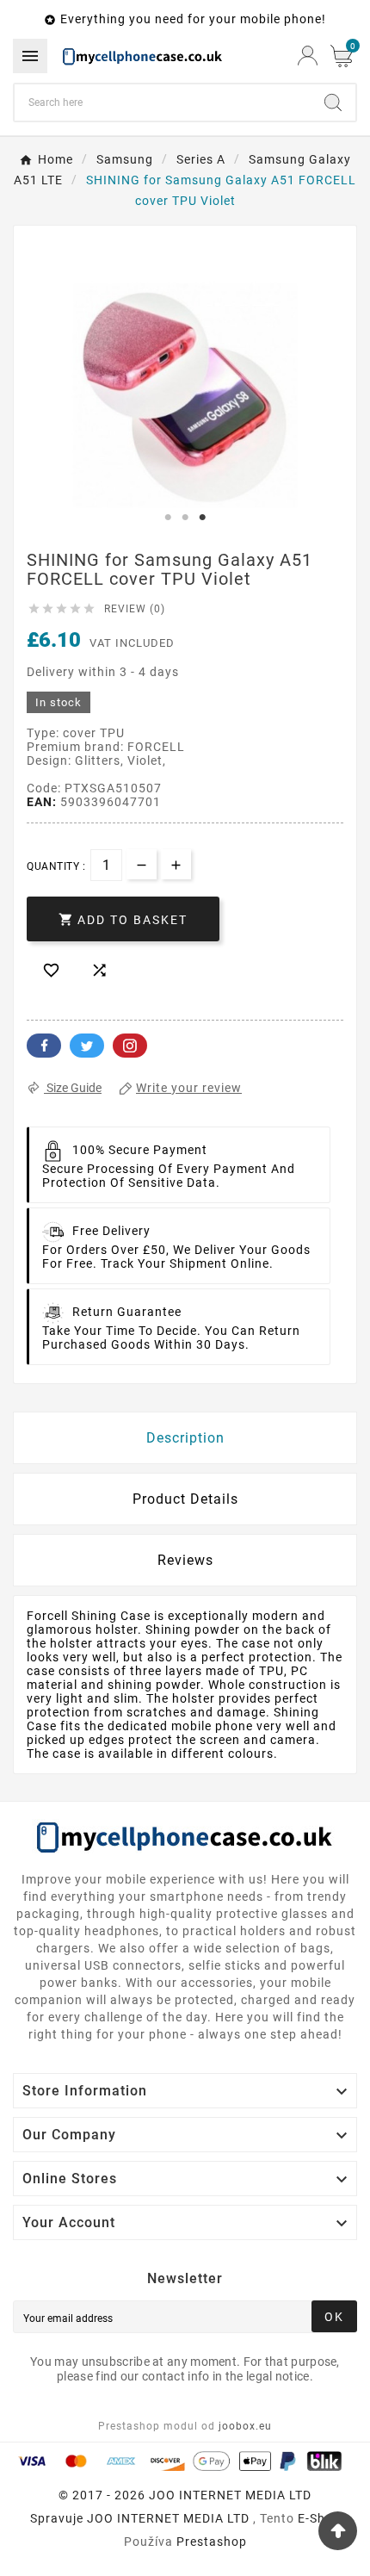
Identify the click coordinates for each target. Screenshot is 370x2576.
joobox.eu (245, 2426)
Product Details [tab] (185, 1499)
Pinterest (130, 1046)
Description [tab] (185, 1438)
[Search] (333, 102)
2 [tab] (185, 518)
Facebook (44, 1046)
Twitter (87, 1046)
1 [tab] (168, 518)
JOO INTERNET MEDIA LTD (168, 2518)
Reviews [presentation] (185, 1560)
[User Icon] (308, 56)
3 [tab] (202, 518)
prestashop (212, 2542)
